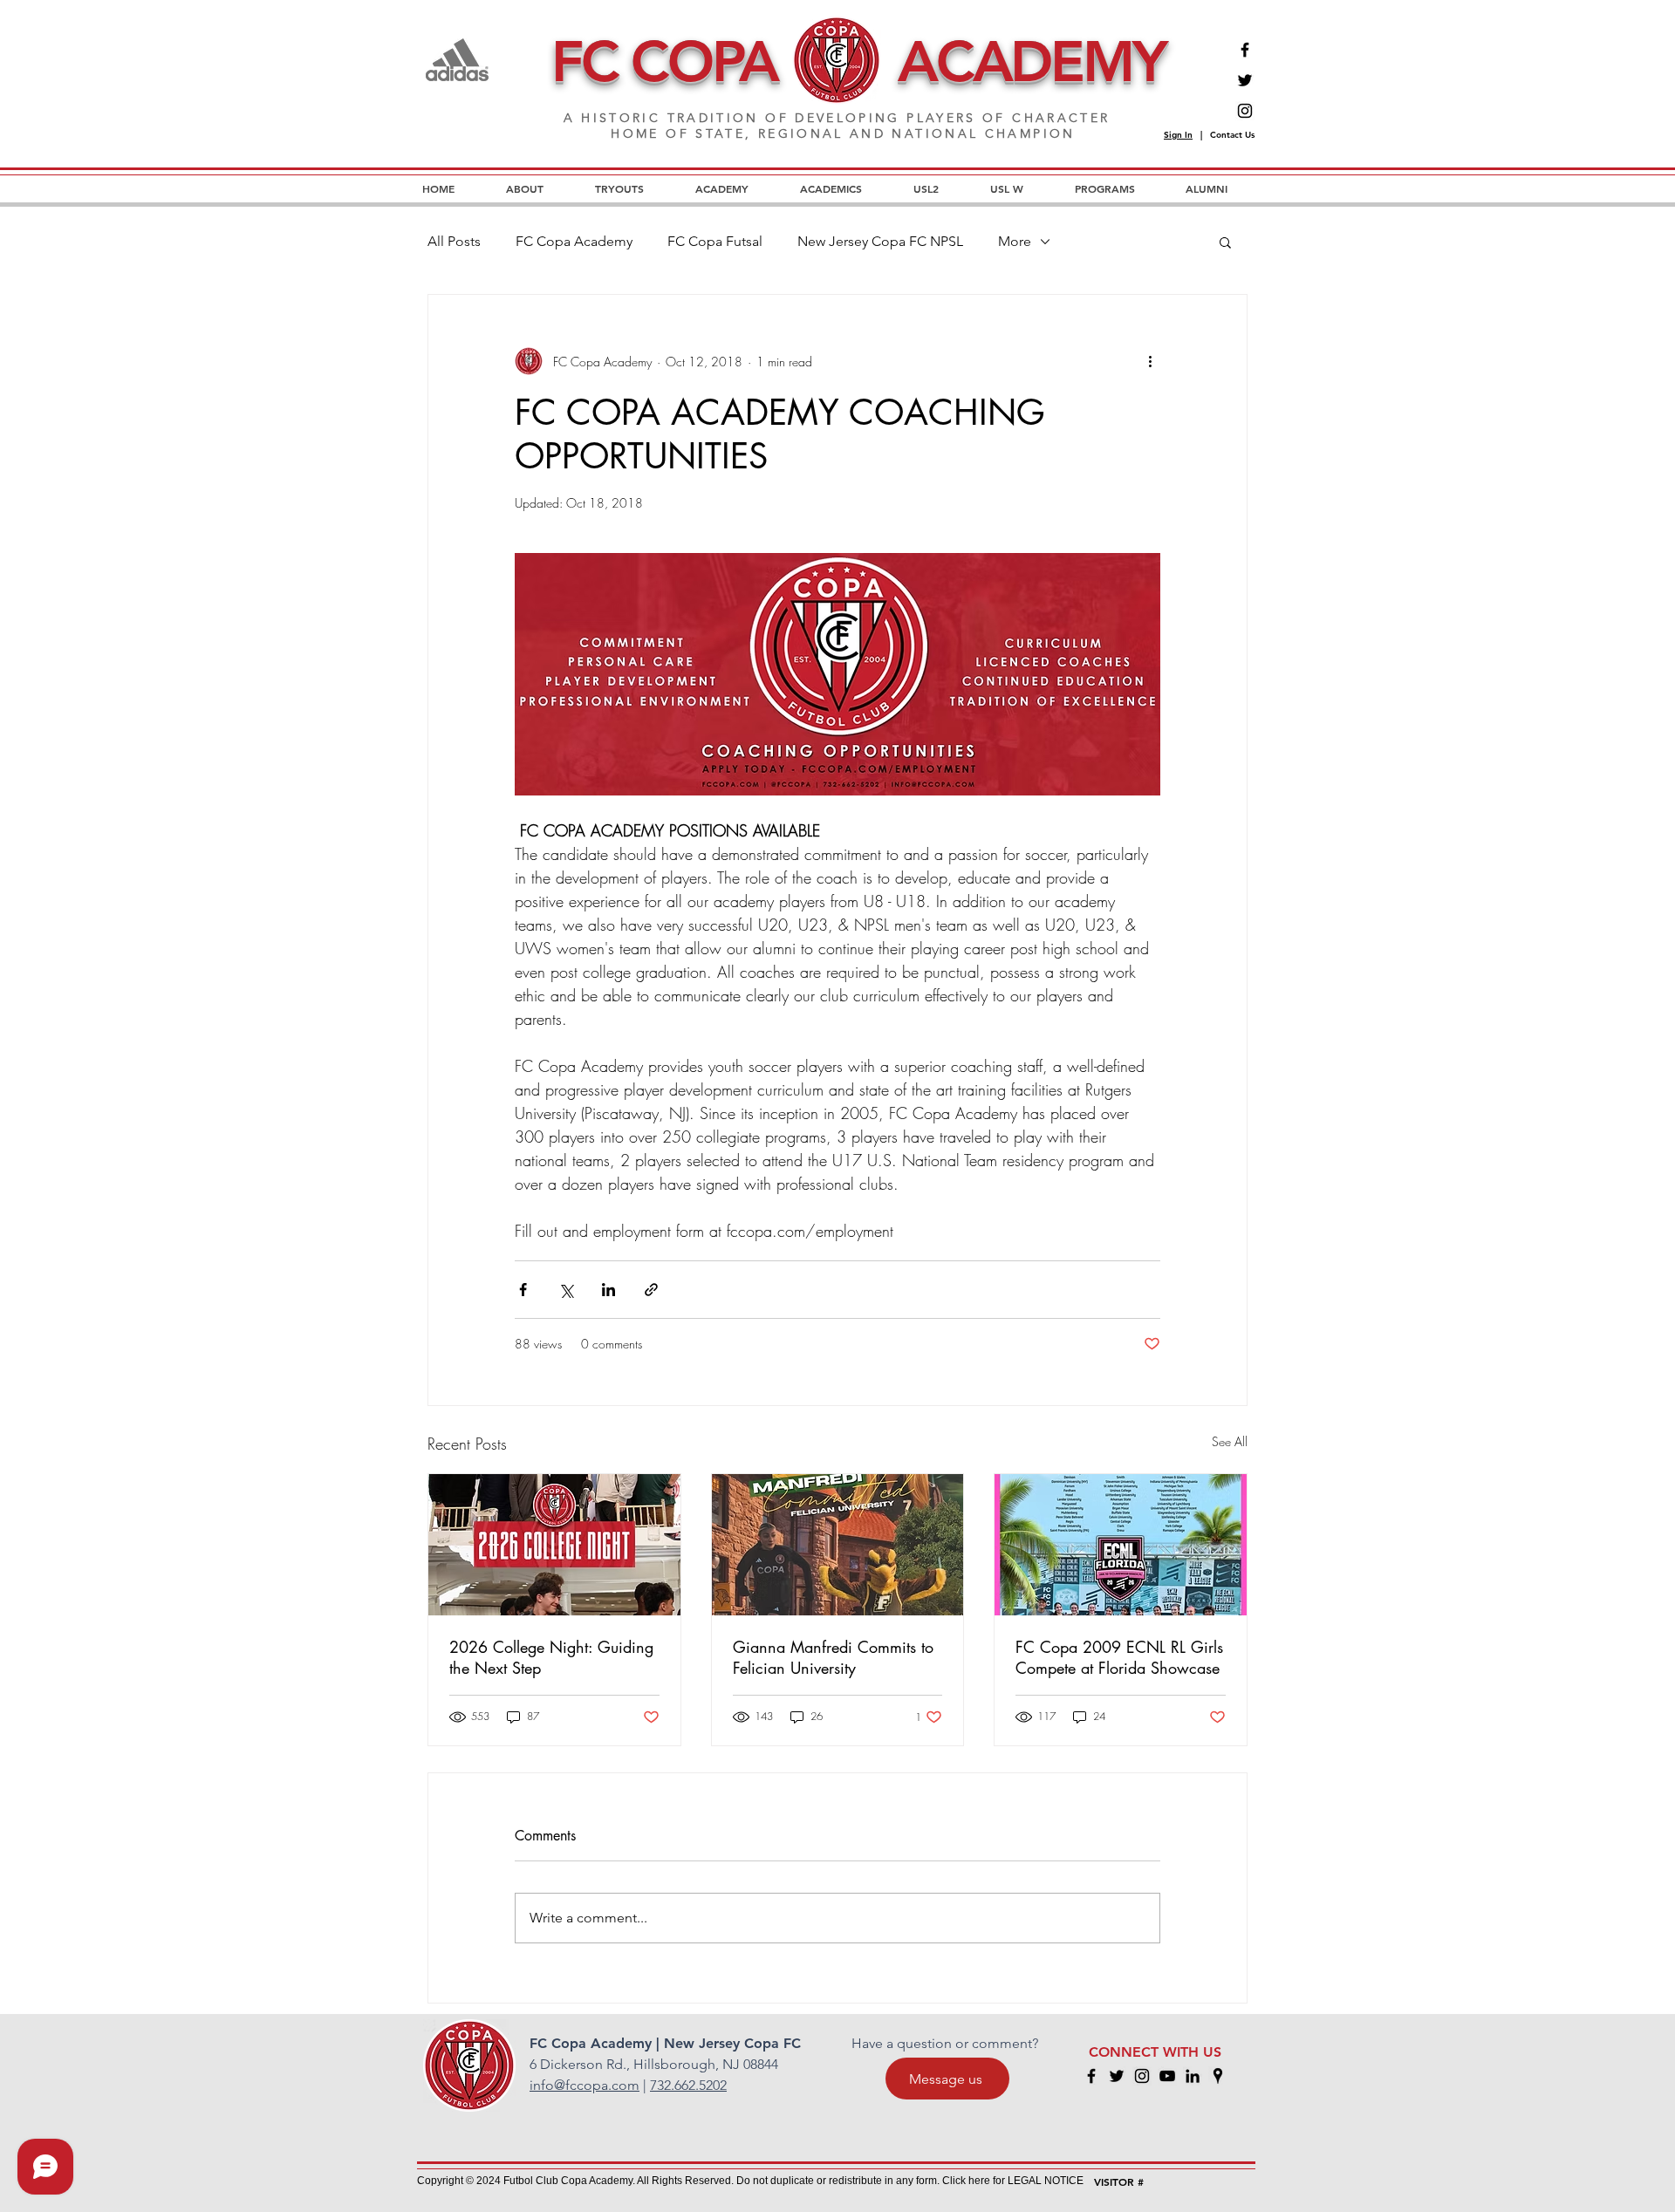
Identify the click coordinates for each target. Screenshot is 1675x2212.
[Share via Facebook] (523, 1290)
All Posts (454, 241)
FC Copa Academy (574, 241)
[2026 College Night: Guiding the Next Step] (554, 1545)
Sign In (1178, 135)
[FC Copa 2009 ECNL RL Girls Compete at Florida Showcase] (1121, 1545)
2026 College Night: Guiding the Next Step (551, 1657)
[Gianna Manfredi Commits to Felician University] (838, 1545)
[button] (1225, 242)
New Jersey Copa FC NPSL (880, 241)
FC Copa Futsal (715, 241)
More (1015, 241)
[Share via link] (651, 1290)
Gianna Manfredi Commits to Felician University (833, 1657)
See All (1230, 1441)
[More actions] (1150, 361)
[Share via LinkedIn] (608, 1290)
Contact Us (1232, 135)
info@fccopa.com (585, 2085)
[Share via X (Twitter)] (566, 1290)
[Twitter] (1245, 80)
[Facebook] (1245, 50)
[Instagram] (1245, 111)
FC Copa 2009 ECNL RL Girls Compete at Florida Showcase (1119, 1657)
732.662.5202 (688, 2085)
